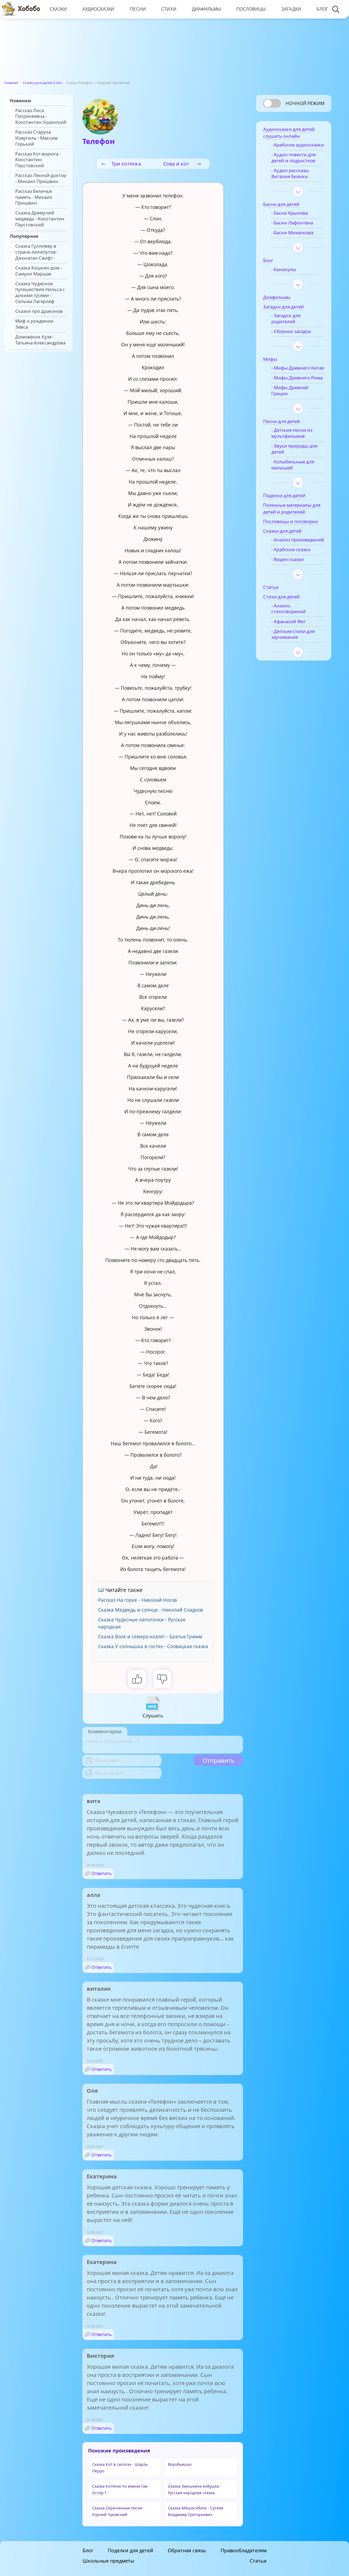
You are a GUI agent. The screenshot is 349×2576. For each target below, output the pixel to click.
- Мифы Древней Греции (290, 391)
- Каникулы (284, 269)
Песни (138, 9)
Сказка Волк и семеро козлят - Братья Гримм (150, 1637)
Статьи (258, 2561)
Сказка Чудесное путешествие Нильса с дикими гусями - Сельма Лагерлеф (40, 293)
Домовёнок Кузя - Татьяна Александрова (40, 340)
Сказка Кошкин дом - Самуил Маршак (38, 271)
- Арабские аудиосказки (298, 145)
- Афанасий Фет (288, 622)
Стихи (169, 9)
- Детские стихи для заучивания (293, 634)
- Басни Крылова (290, 213)
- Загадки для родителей (286, 319)
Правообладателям (244, 2550)
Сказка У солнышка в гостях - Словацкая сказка (153, 1646)
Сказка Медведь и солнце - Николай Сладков (151, 1610)
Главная (11, 83)
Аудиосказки (98, 9)
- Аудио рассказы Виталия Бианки (290, 173)
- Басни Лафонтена (292, 223)
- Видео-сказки (288, 559)
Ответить (102, 1873)
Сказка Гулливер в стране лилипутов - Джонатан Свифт (37, 252)
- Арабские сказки (291, 550)
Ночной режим (305, 103)
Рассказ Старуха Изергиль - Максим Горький (36, 138)
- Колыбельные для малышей (293, 465)
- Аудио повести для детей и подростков (294, 158)
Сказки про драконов (39, 311)
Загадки (291, 9)
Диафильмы (206, 9)
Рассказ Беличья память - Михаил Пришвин (34, 197)
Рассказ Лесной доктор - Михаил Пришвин (41, 178)
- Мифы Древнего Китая (298, 368)
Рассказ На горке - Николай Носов (138, 1600)
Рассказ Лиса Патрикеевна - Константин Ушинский (41, 116)
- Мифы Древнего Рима (297, 378)
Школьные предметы (108, 2561)
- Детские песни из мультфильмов (292, 433)
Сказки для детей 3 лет (42, 83)
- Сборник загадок (291, 331)
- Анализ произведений (298, 540)
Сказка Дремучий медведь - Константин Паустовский (40, 219)
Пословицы (251, 9)
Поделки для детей (130, 2550)
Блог (322, 9)
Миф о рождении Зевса (34, 324)
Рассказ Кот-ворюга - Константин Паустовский (38, 160)
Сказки (58, 9)
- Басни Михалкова (292, 233)
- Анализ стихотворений (288, 609)
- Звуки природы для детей (294, 449)
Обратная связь (187, 2550)
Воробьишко (180, 2464)
